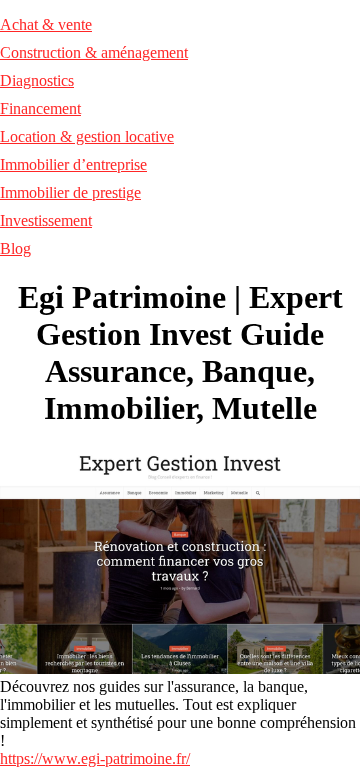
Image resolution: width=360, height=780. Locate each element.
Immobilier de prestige (70, 192)
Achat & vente (46, 24)
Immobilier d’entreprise (73, 164)
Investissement (46, 220)
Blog (15, 248)
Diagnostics (37, 80)
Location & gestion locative (87, 136)
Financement (40, 108)
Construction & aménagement (94, 52)
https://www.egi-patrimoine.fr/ (95, 758)
